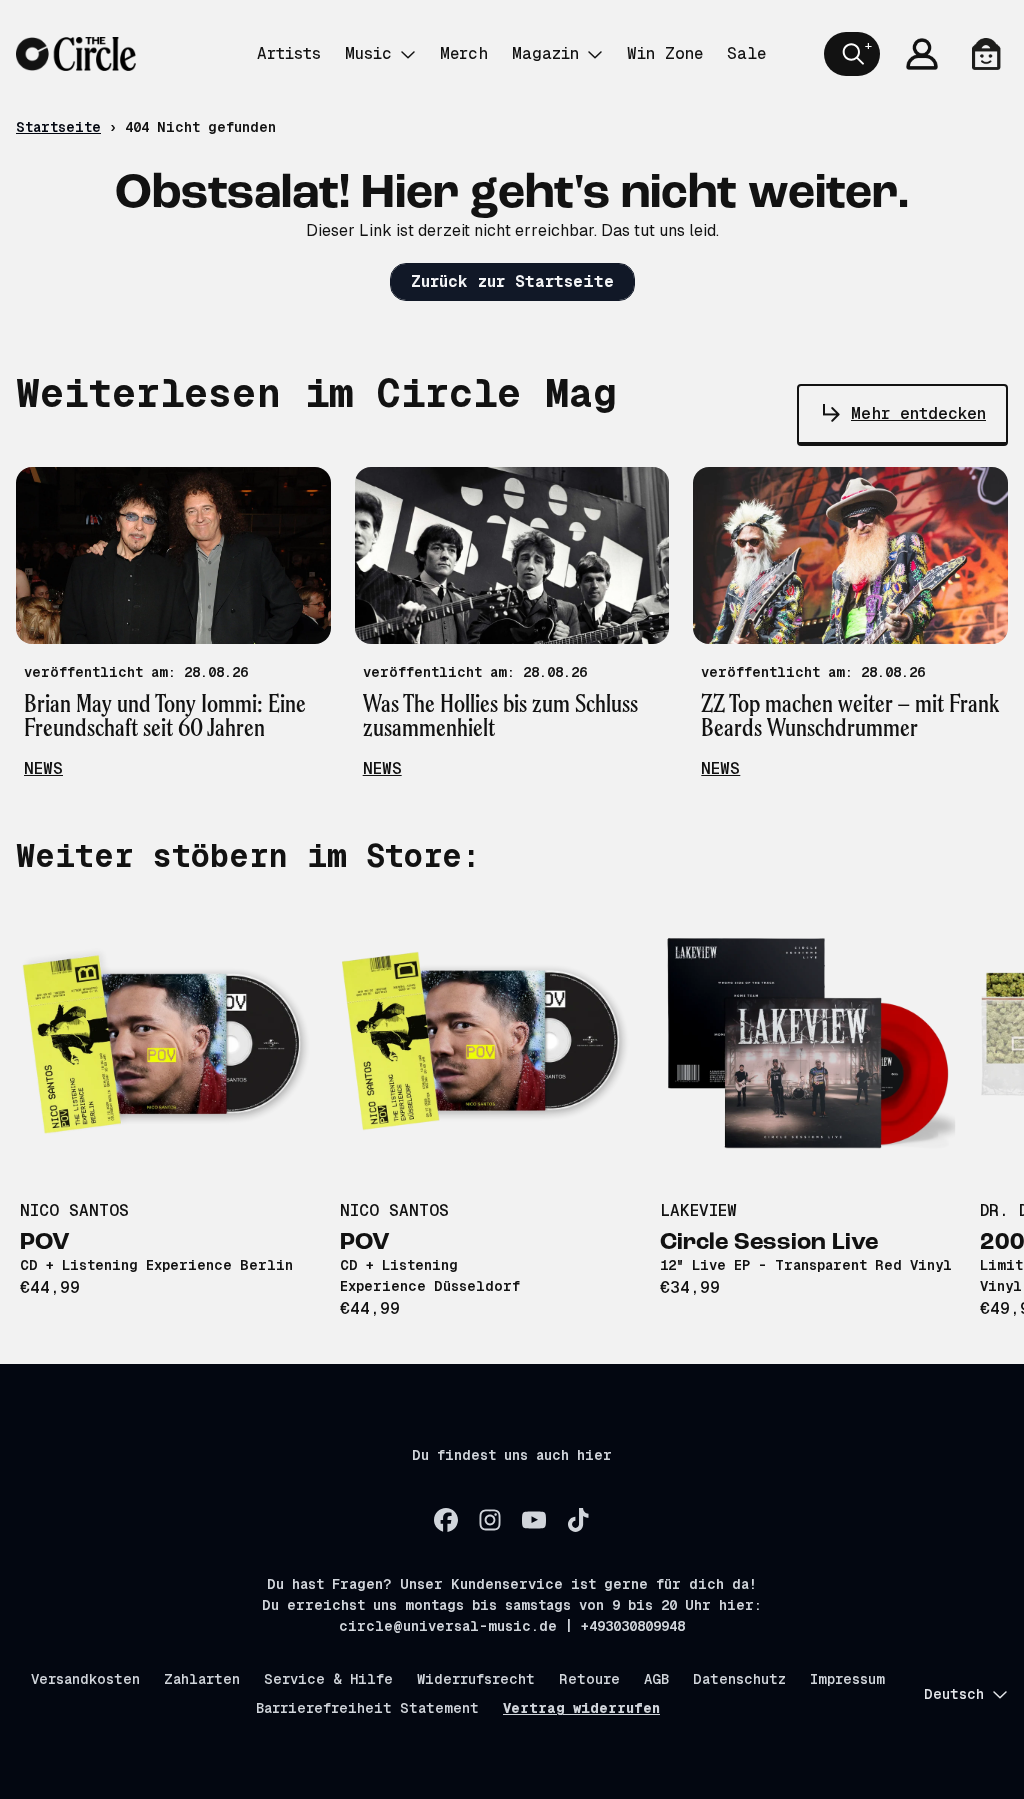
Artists (289, 53)
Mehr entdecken (918, 413)
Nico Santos (74, 1210)
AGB (656, 1679)
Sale (746, 53)
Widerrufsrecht (476, 1679)
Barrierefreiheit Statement (367, 1708)
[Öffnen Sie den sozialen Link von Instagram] (490, 1520)
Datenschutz (739, 1679)
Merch (464, 53)
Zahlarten (202, 1679)
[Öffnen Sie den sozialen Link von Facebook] (446, 1520)
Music (368, 53)
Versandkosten (85, 1679)
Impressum (847, 1679)
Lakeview (698, 1210)
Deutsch (954, 1694)
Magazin (545, 53)
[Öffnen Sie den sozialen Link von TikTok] (578, 1520)
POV (45, 1243)
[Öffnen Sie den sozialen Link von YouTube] (534, 1520)
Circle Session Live (769, 1243)
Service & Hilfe (328, 1679)
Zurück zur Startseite (512, 281)
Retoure (589, 1679)
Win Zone (665, 53)
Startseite (58, 127)
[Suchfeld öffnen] (852, 54)
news (43, 768)
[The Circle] (76, 54)
